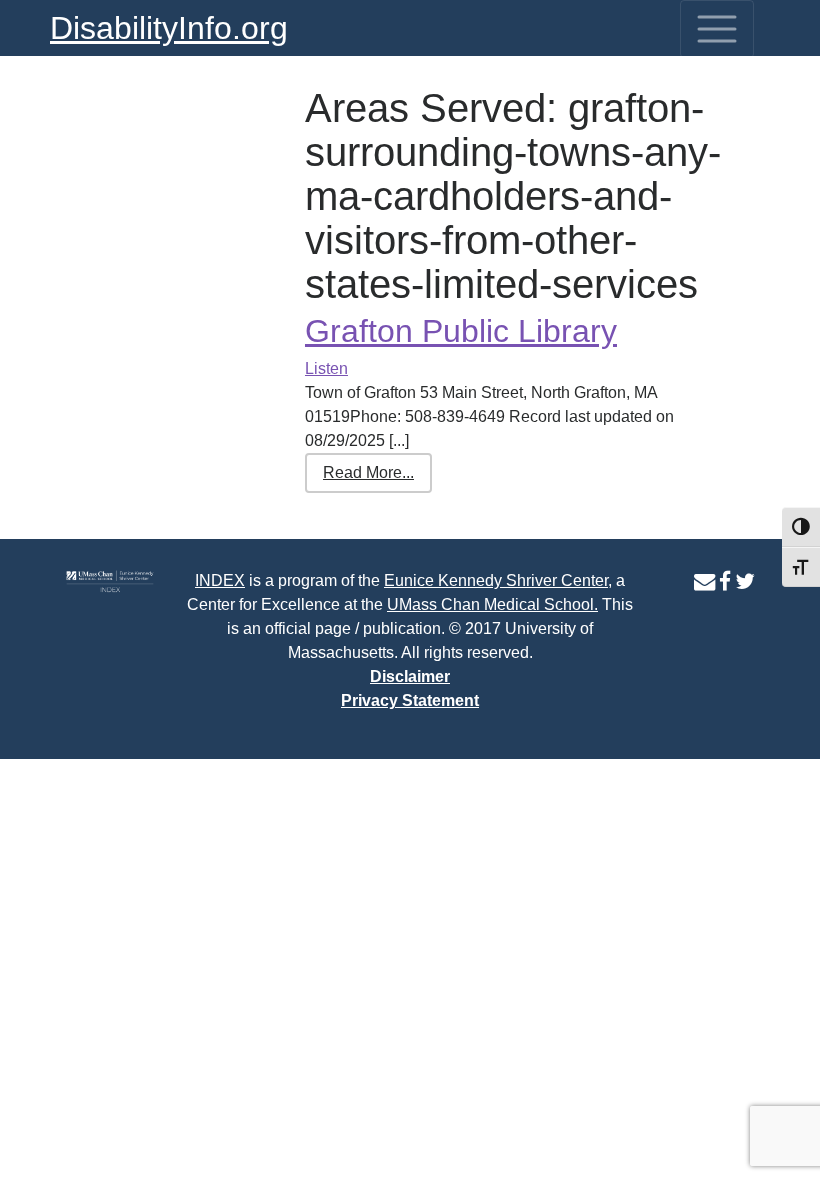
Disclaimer (410, 676)
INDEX (220, 580)
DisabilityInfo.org (169, 28)
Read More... (368, 472)
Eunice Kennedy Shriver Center (496, 580)
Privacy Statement (410, 700)
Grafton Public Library (461, 331)
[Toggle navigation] (717, 29)
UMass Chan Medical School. (492, 604)
